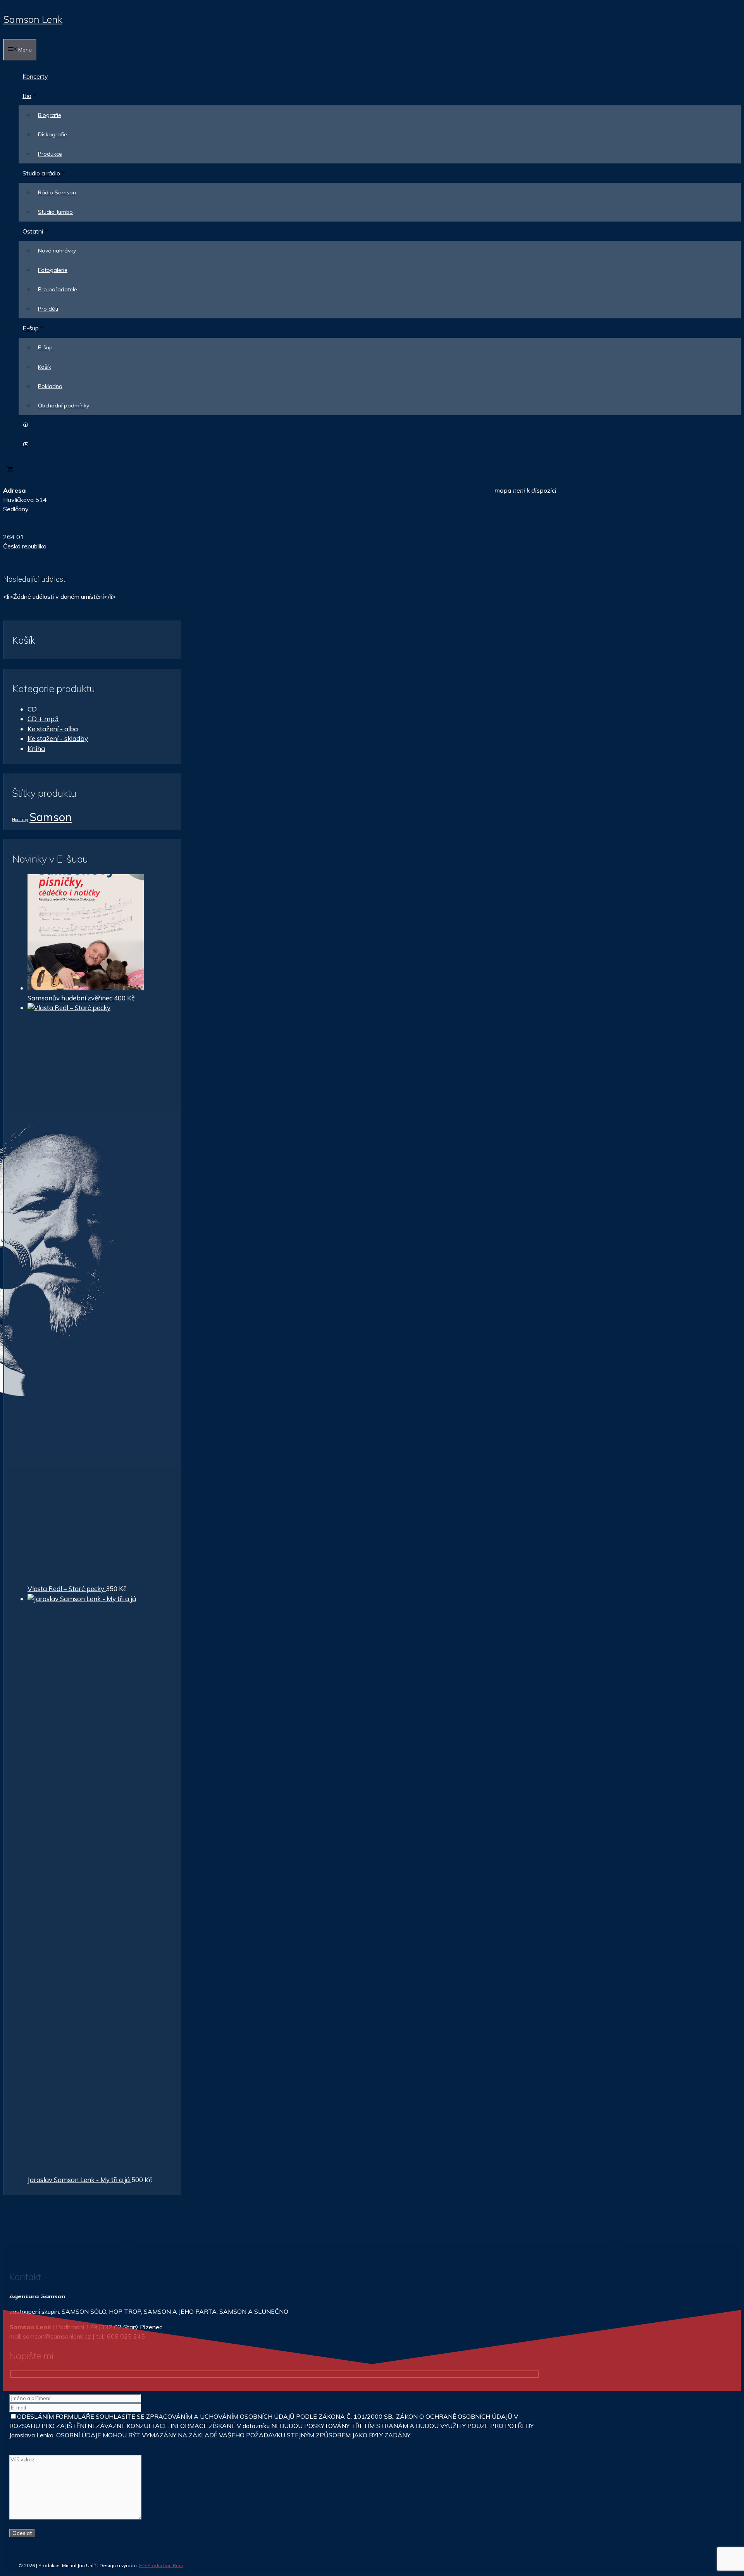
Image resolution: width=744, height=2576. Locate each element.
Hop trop (20, 820)
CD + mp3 (43, 719)
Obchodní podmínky (64, 406)
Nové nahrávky (57, 251)
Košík (45, 367)
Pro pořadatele (58, 289)
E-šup (31, 328)
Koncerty (35, 76)
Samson (51, 817)
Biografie (50, 115)
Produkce (50, 154)
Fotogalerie (53, 270)
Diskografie (53, 134)
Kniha (36, 748)
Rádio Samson (57, 192)
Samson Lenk (33, 19)
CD (32, 709)
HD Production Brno (161, 2565)
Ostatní (33, 231)
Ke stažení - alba (53, 729)
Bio (27, 96)
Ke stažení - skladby (58, 738)
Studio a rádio (41, 173)
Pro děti (48, 309)
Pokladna (50, 386)
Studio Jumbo (55, 212)
